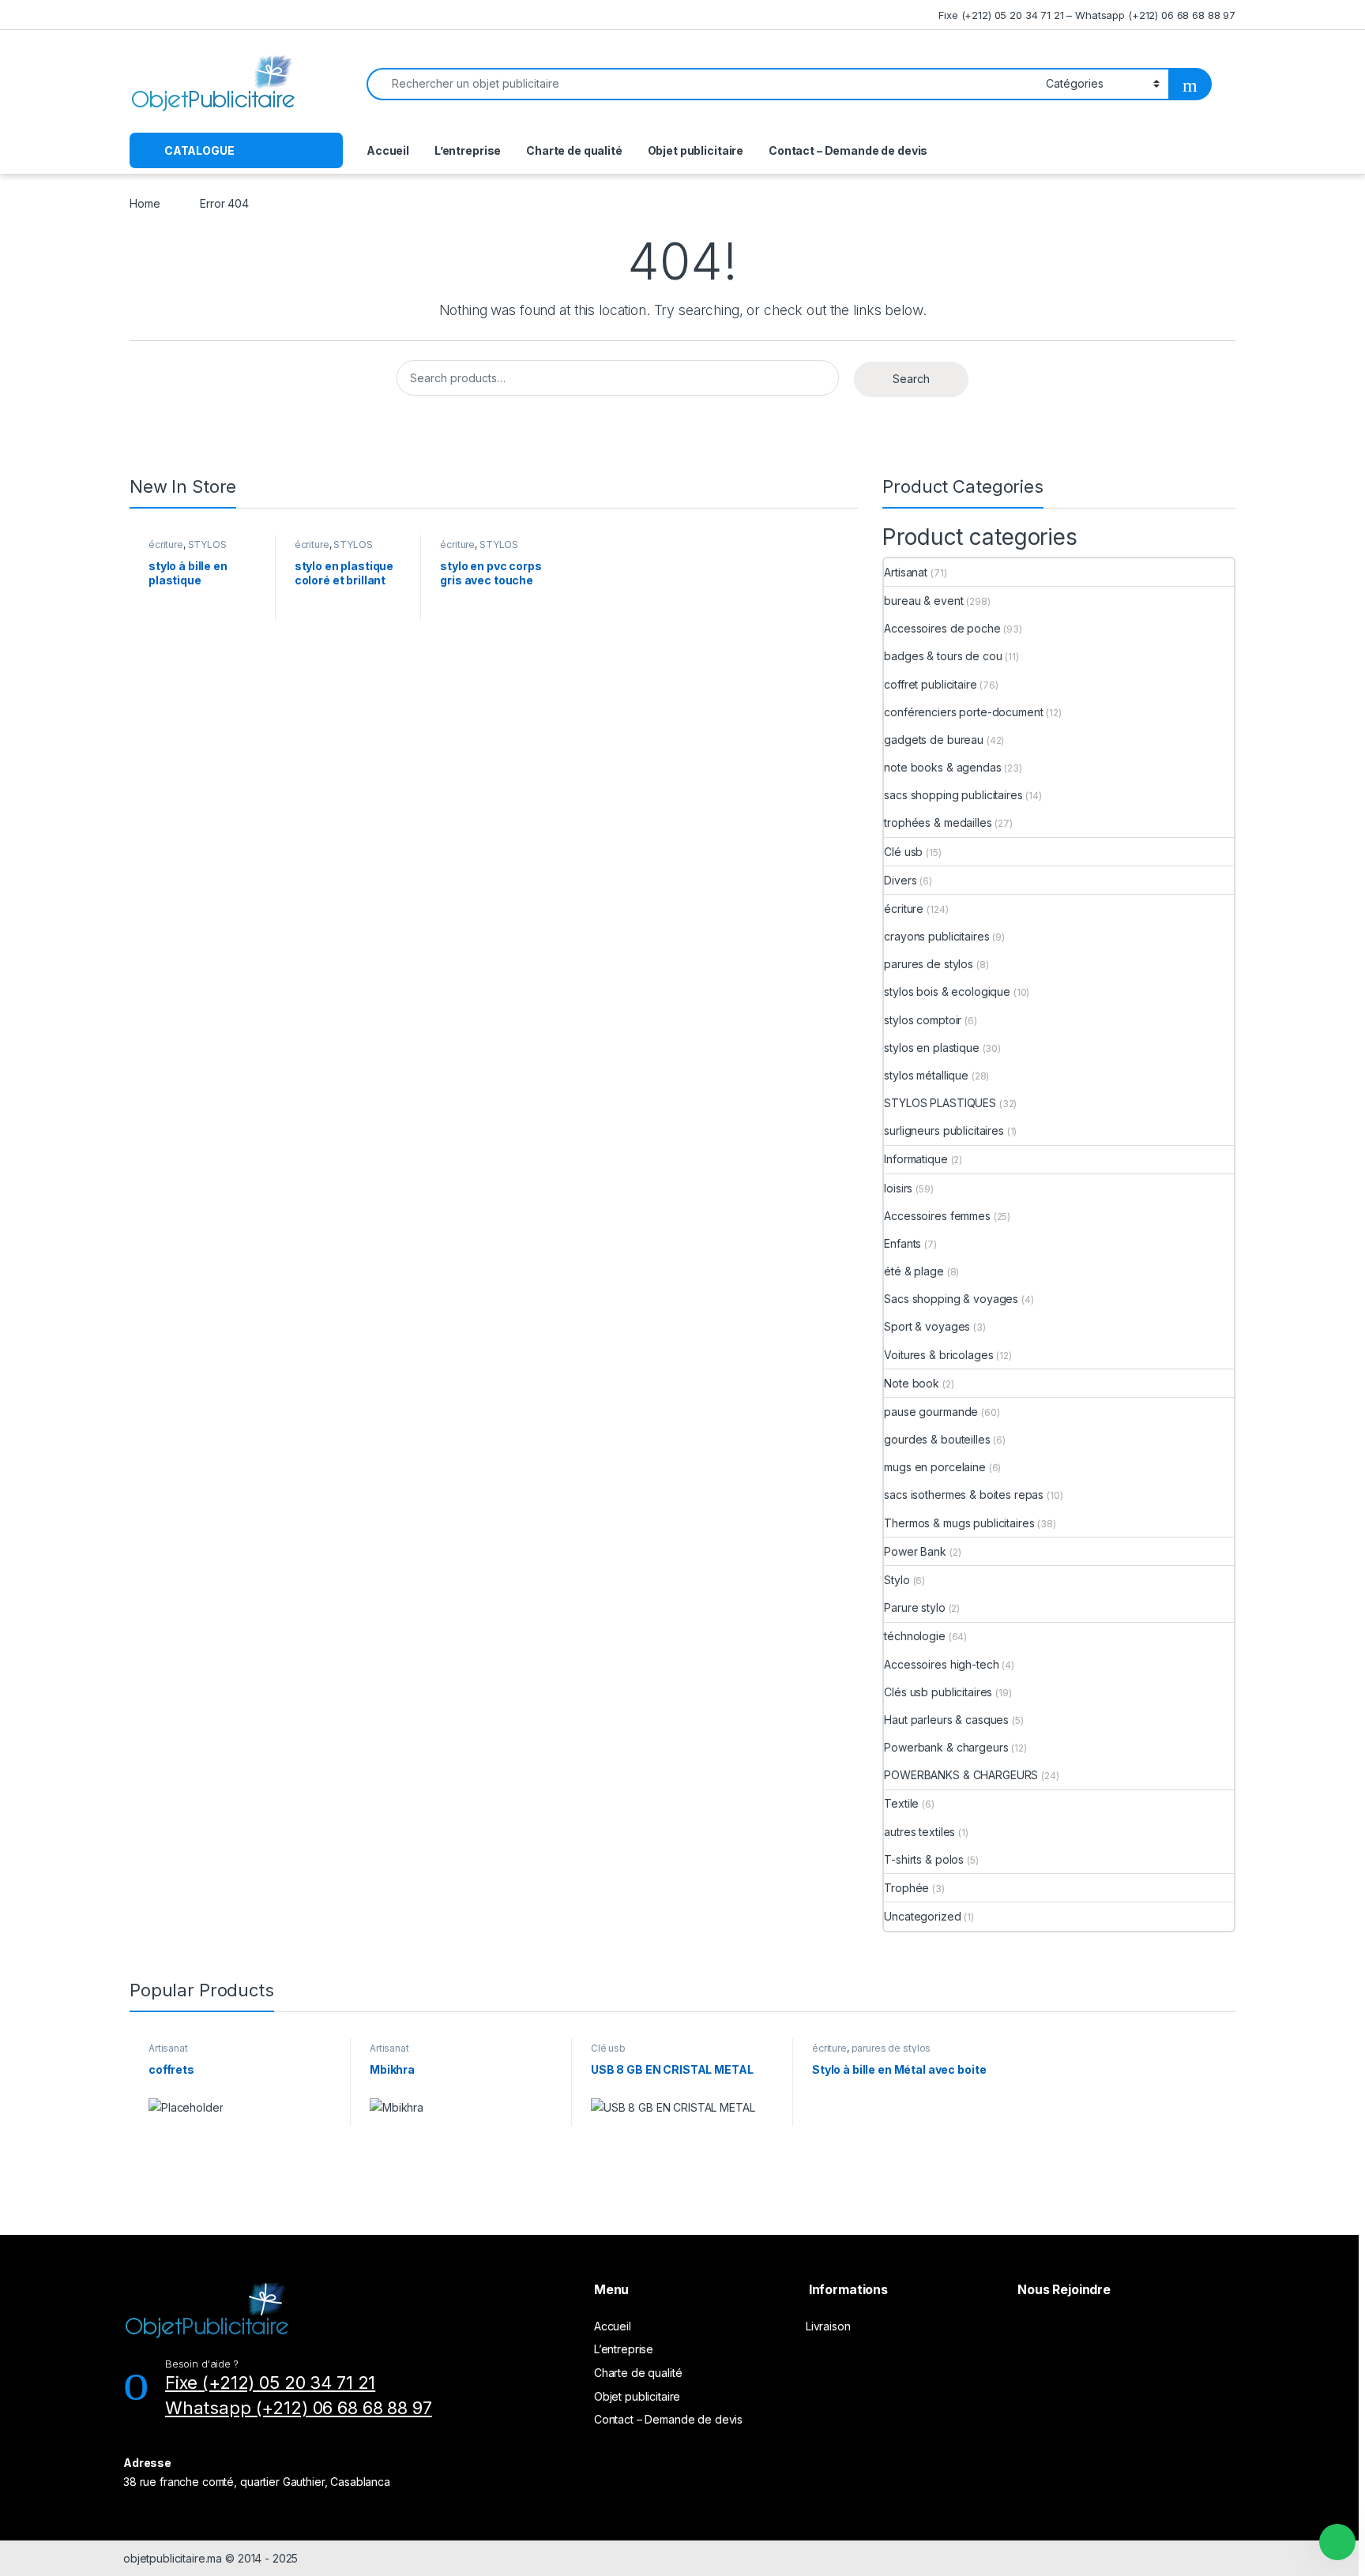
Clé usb (903, 852)
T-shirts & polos (924, 1859)
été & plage (914, 1271)
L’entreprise (468, 150)
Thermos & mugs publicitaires (959, 1523)
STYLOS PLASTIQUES (188, 550)
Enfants (902, 1243)
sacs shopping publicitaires (953, 795)
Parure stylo (914, 1607)
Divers (900, 880)
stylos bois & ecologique (947, 991)
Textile (901, 1803)
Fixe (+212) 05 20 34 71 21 (270, 2383)
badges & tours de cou (943, 656)
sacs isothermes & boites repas (964, 1495)
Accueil (388, 150)
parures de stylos (929, 964)
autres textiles (919, 1832)
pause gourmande (931, 1412)
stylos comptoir (923, 1020)
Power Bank (915, 1551)
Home (145, 203)
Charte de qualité (574, 150)
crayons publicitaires (936, 936)
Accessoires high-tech (941, 1664)
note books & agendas (942, 767)
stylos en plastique (931, 1048)
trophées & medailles (938, 822)
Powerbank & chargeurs (946, 1747)
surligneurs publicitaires (944, 1130)
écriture (166, 544)
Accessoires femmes (937, 1216)
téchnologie (914, 1636)
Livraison (828, 2326)
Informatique (916, 1159)
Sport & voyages (927, 1326)
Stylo (897, 1580)
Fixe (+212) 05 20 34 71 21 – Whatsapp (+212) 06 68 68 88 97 (1087, 15)
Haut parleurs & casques (946, 1720)
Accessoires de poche (942, 628)
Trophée (906, 1888)
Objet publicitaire (696, 150)
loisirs (898, 1188)
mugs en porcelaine (934, 1467)
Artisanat (906, 572)
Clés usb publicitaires (938, 1692)
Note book (912, 1383)
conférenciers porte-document (963, 712)
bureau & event (923, 601)
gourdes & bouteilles (937, 1439)
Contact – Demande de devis (848, 150)
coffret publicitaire (930, 684)
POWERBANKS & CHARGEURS (961, 1775)
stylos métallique (926, 1075)
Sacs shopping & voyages (951, 1299)
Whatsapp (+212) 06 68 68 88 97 (299, 2408)
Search (911, 379)
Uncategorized (922, 1916)
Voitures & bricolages (938, 1355)
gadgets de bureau (934, 740)
